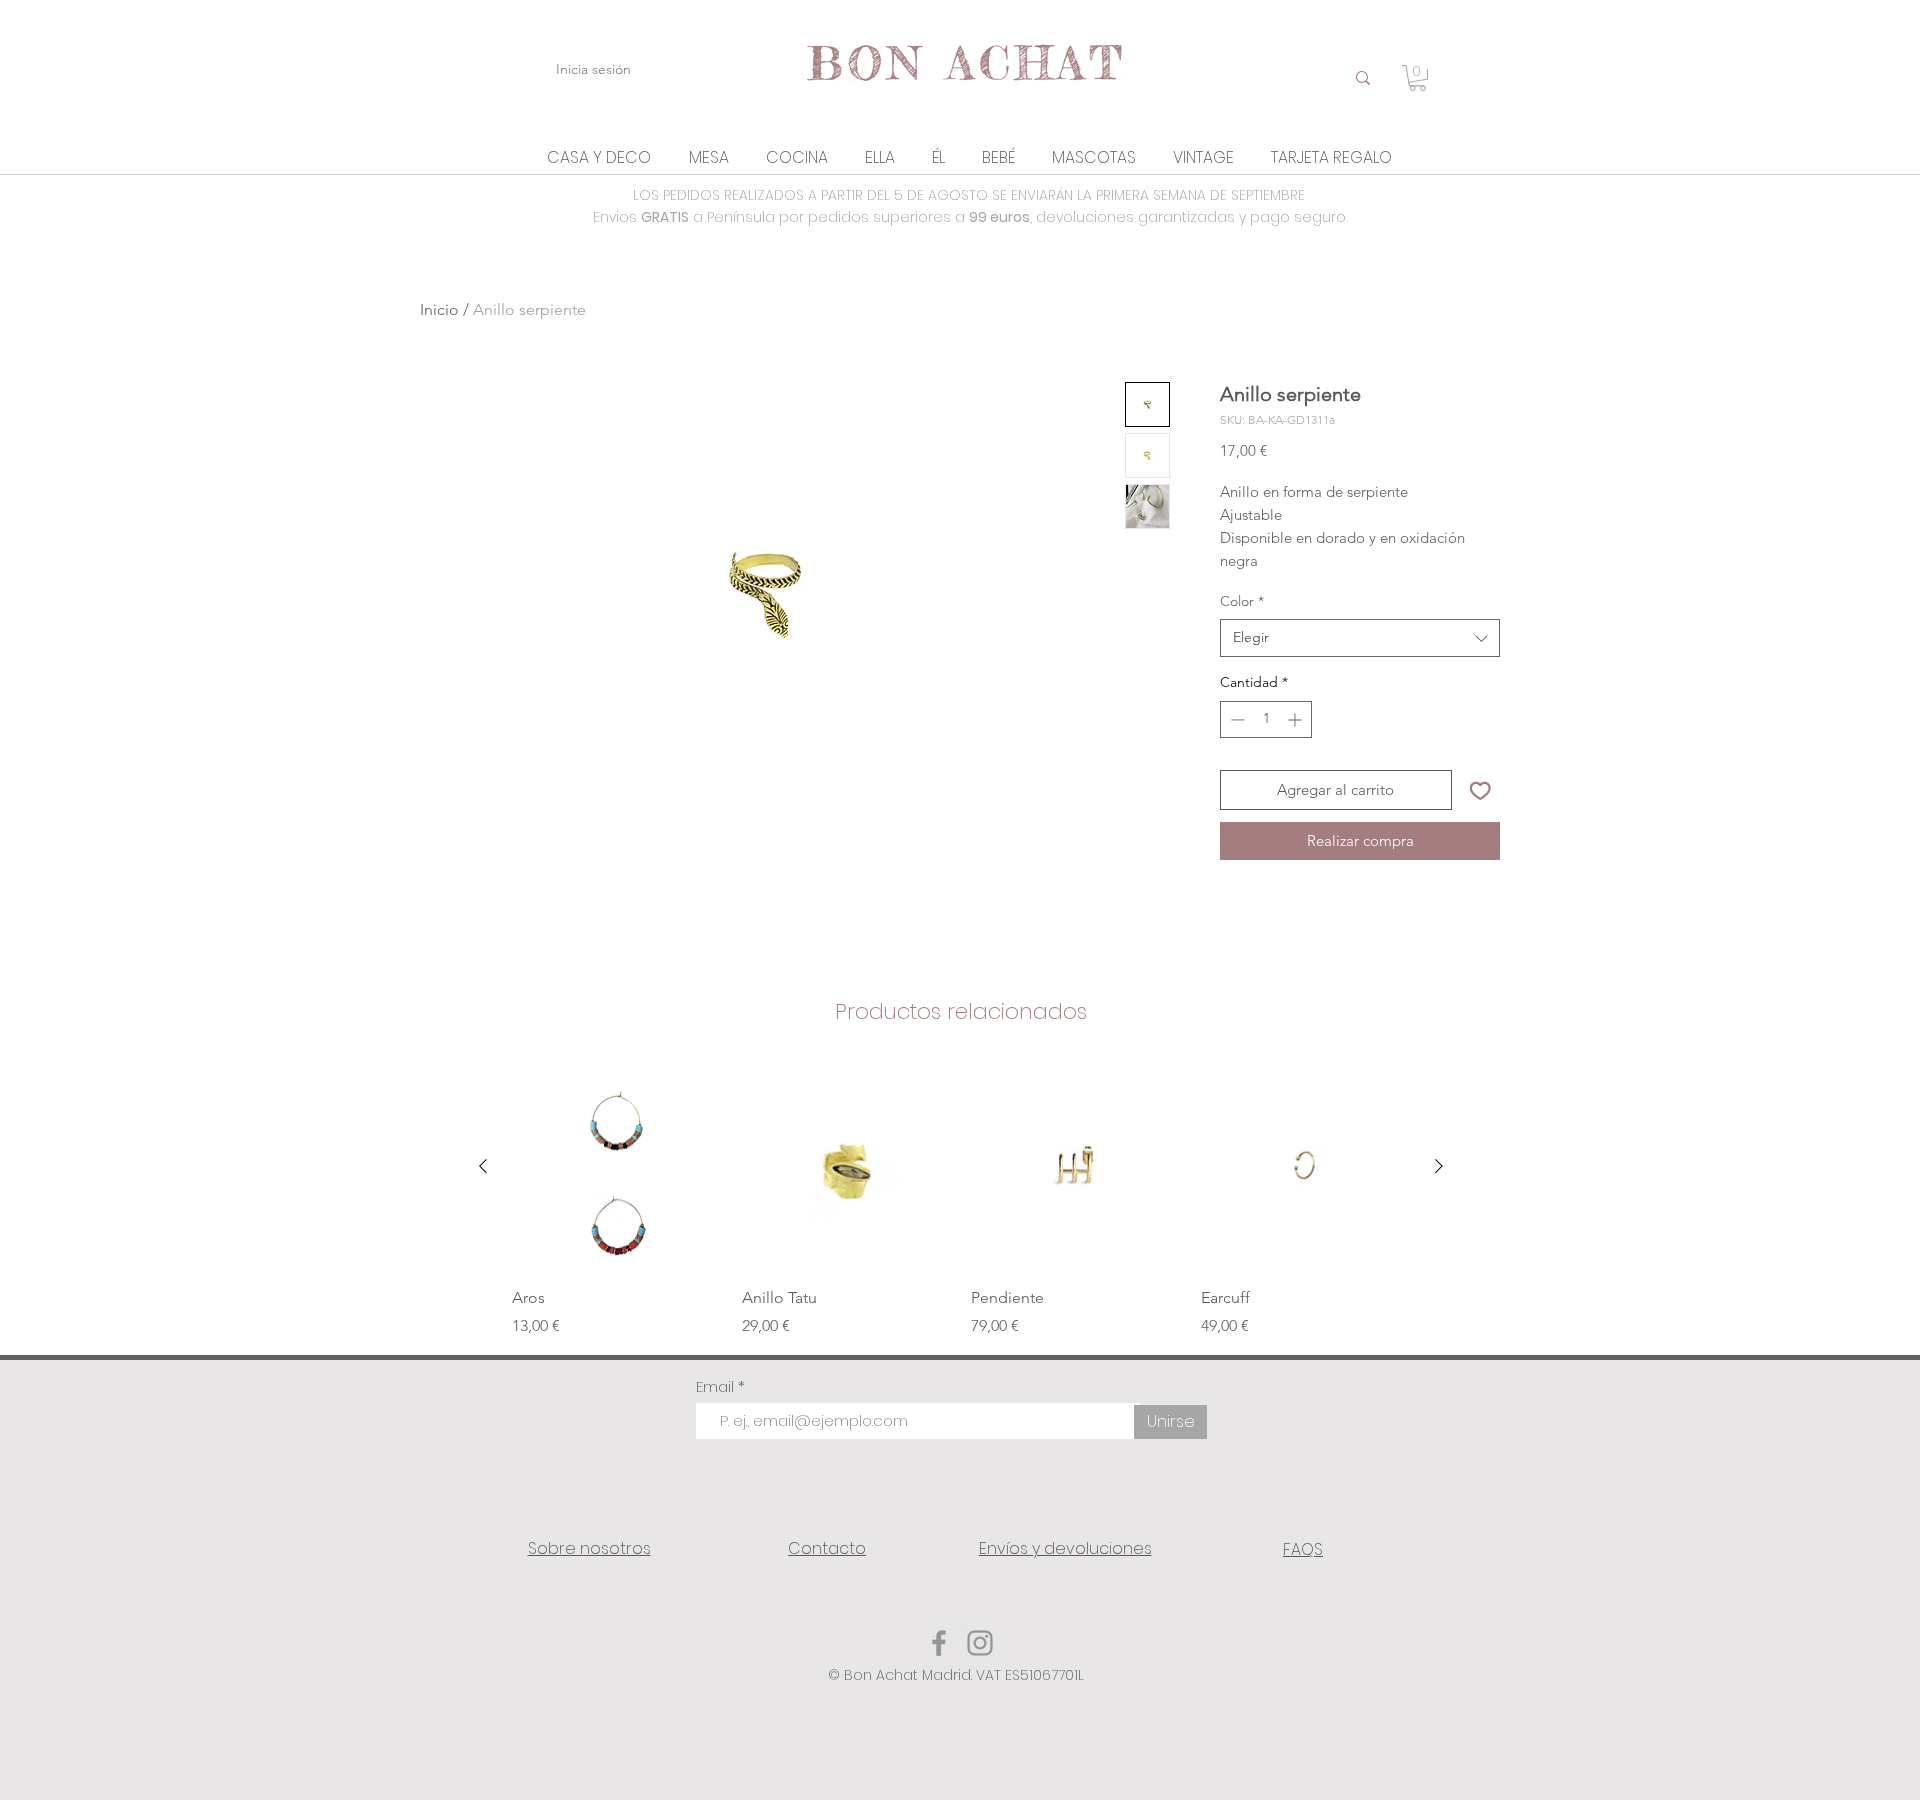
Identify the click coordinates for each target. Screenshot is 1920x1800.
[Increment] (1296, 719)
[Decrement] (1235, 719)
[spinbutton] (1266, 719)
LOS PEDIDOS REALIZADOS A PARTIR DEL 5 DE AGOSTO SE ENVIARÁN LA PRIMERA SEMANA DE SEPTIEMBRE (969, 195)
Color (1242, 601)
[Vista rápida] (617, 1167)
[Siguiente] (1439, 1166)
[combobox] (1360, 638)
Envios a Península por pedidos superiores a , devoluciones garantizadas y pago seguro (969, 217)
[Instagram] (980, 1643)
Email (717, 1386)
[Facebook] (939, 1643)
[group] (961, 1200)
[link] (1417, 78)
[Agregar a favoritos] (1480, 790)
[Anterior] (483, 1166)
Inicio (439, 309)
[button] (599, 157)
